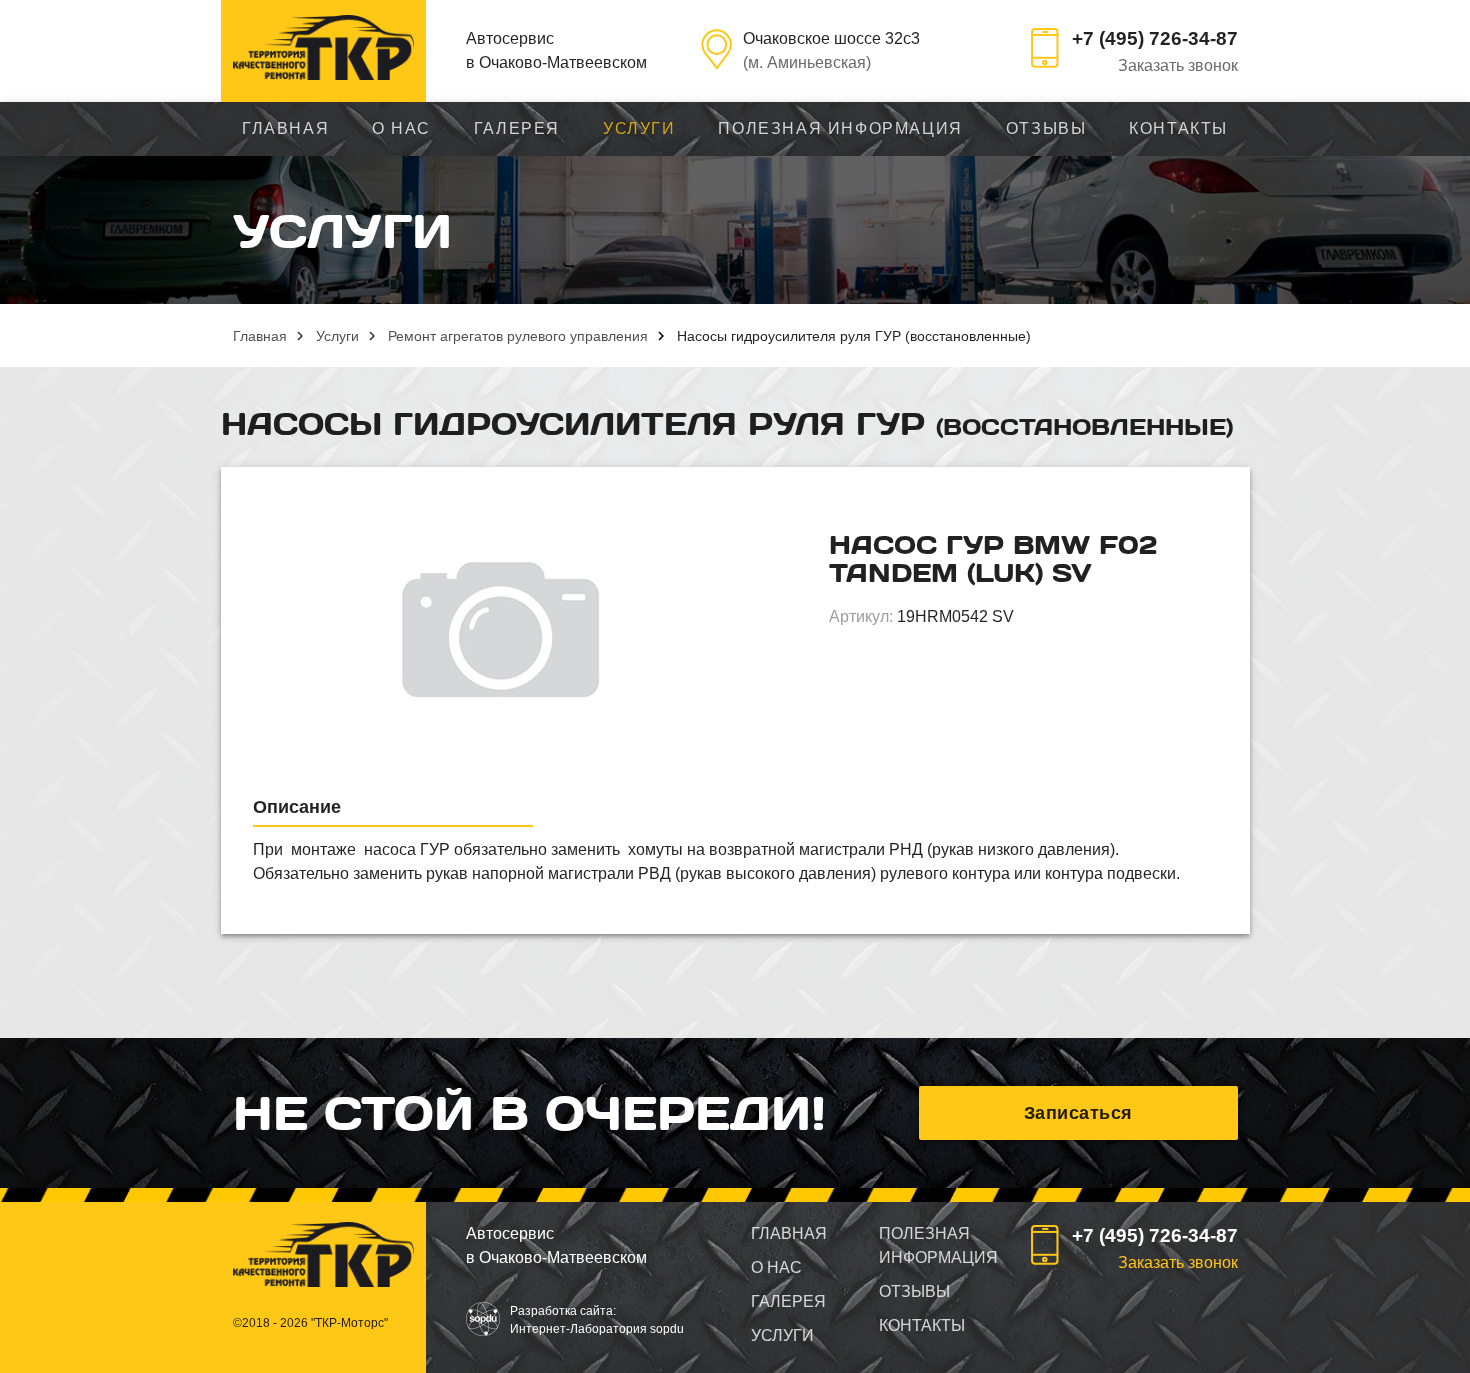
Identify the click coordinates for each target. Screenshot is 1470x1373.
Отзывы (1046, 128)
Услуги (639, 128)
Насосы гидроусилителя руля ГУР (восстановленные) (854, 336)
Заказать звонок (1178, 65)
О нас (401, 128)
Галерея (517, 128)
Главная (285, 128)
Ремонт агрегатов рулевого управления (518, 336)
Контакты (1178, 128)
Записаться (1078, 1113)
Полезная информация (840, 128)
